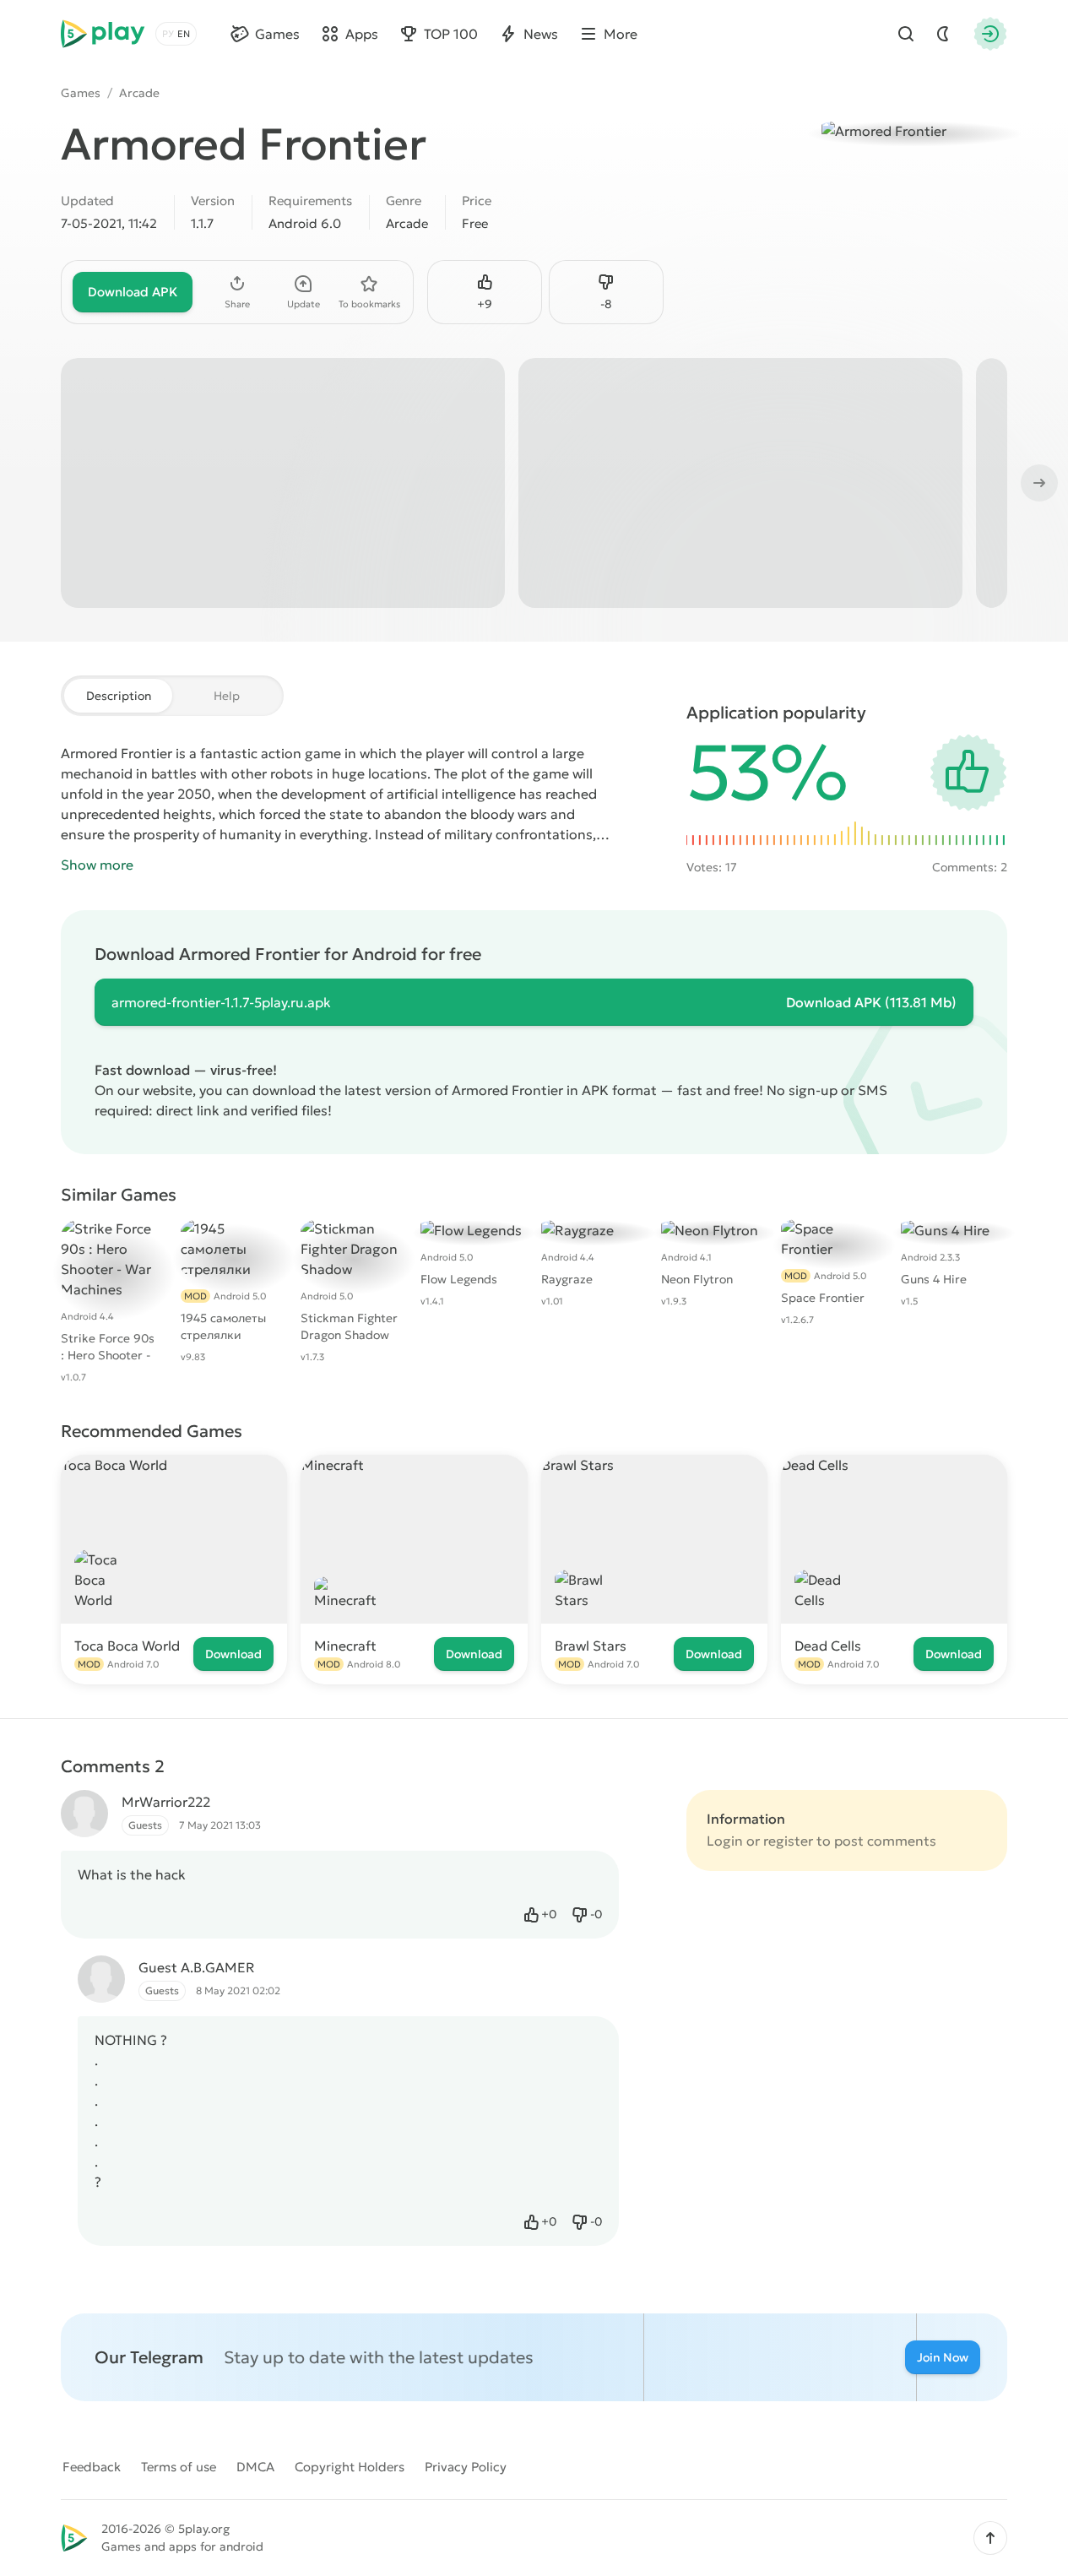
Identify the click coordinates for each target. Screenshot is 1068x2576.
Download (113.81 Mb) (871, 1002)
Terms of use (179, 2467)
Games (81, 93)
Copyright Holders (350, 2467)
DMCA (255, 2467)
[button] (990, 2538)
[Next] (1038, 483)
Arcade (139, 93)
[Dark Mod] (943, 34)
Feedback (92, 2467)
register (788, 1841)
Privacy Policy (466, 2467)
